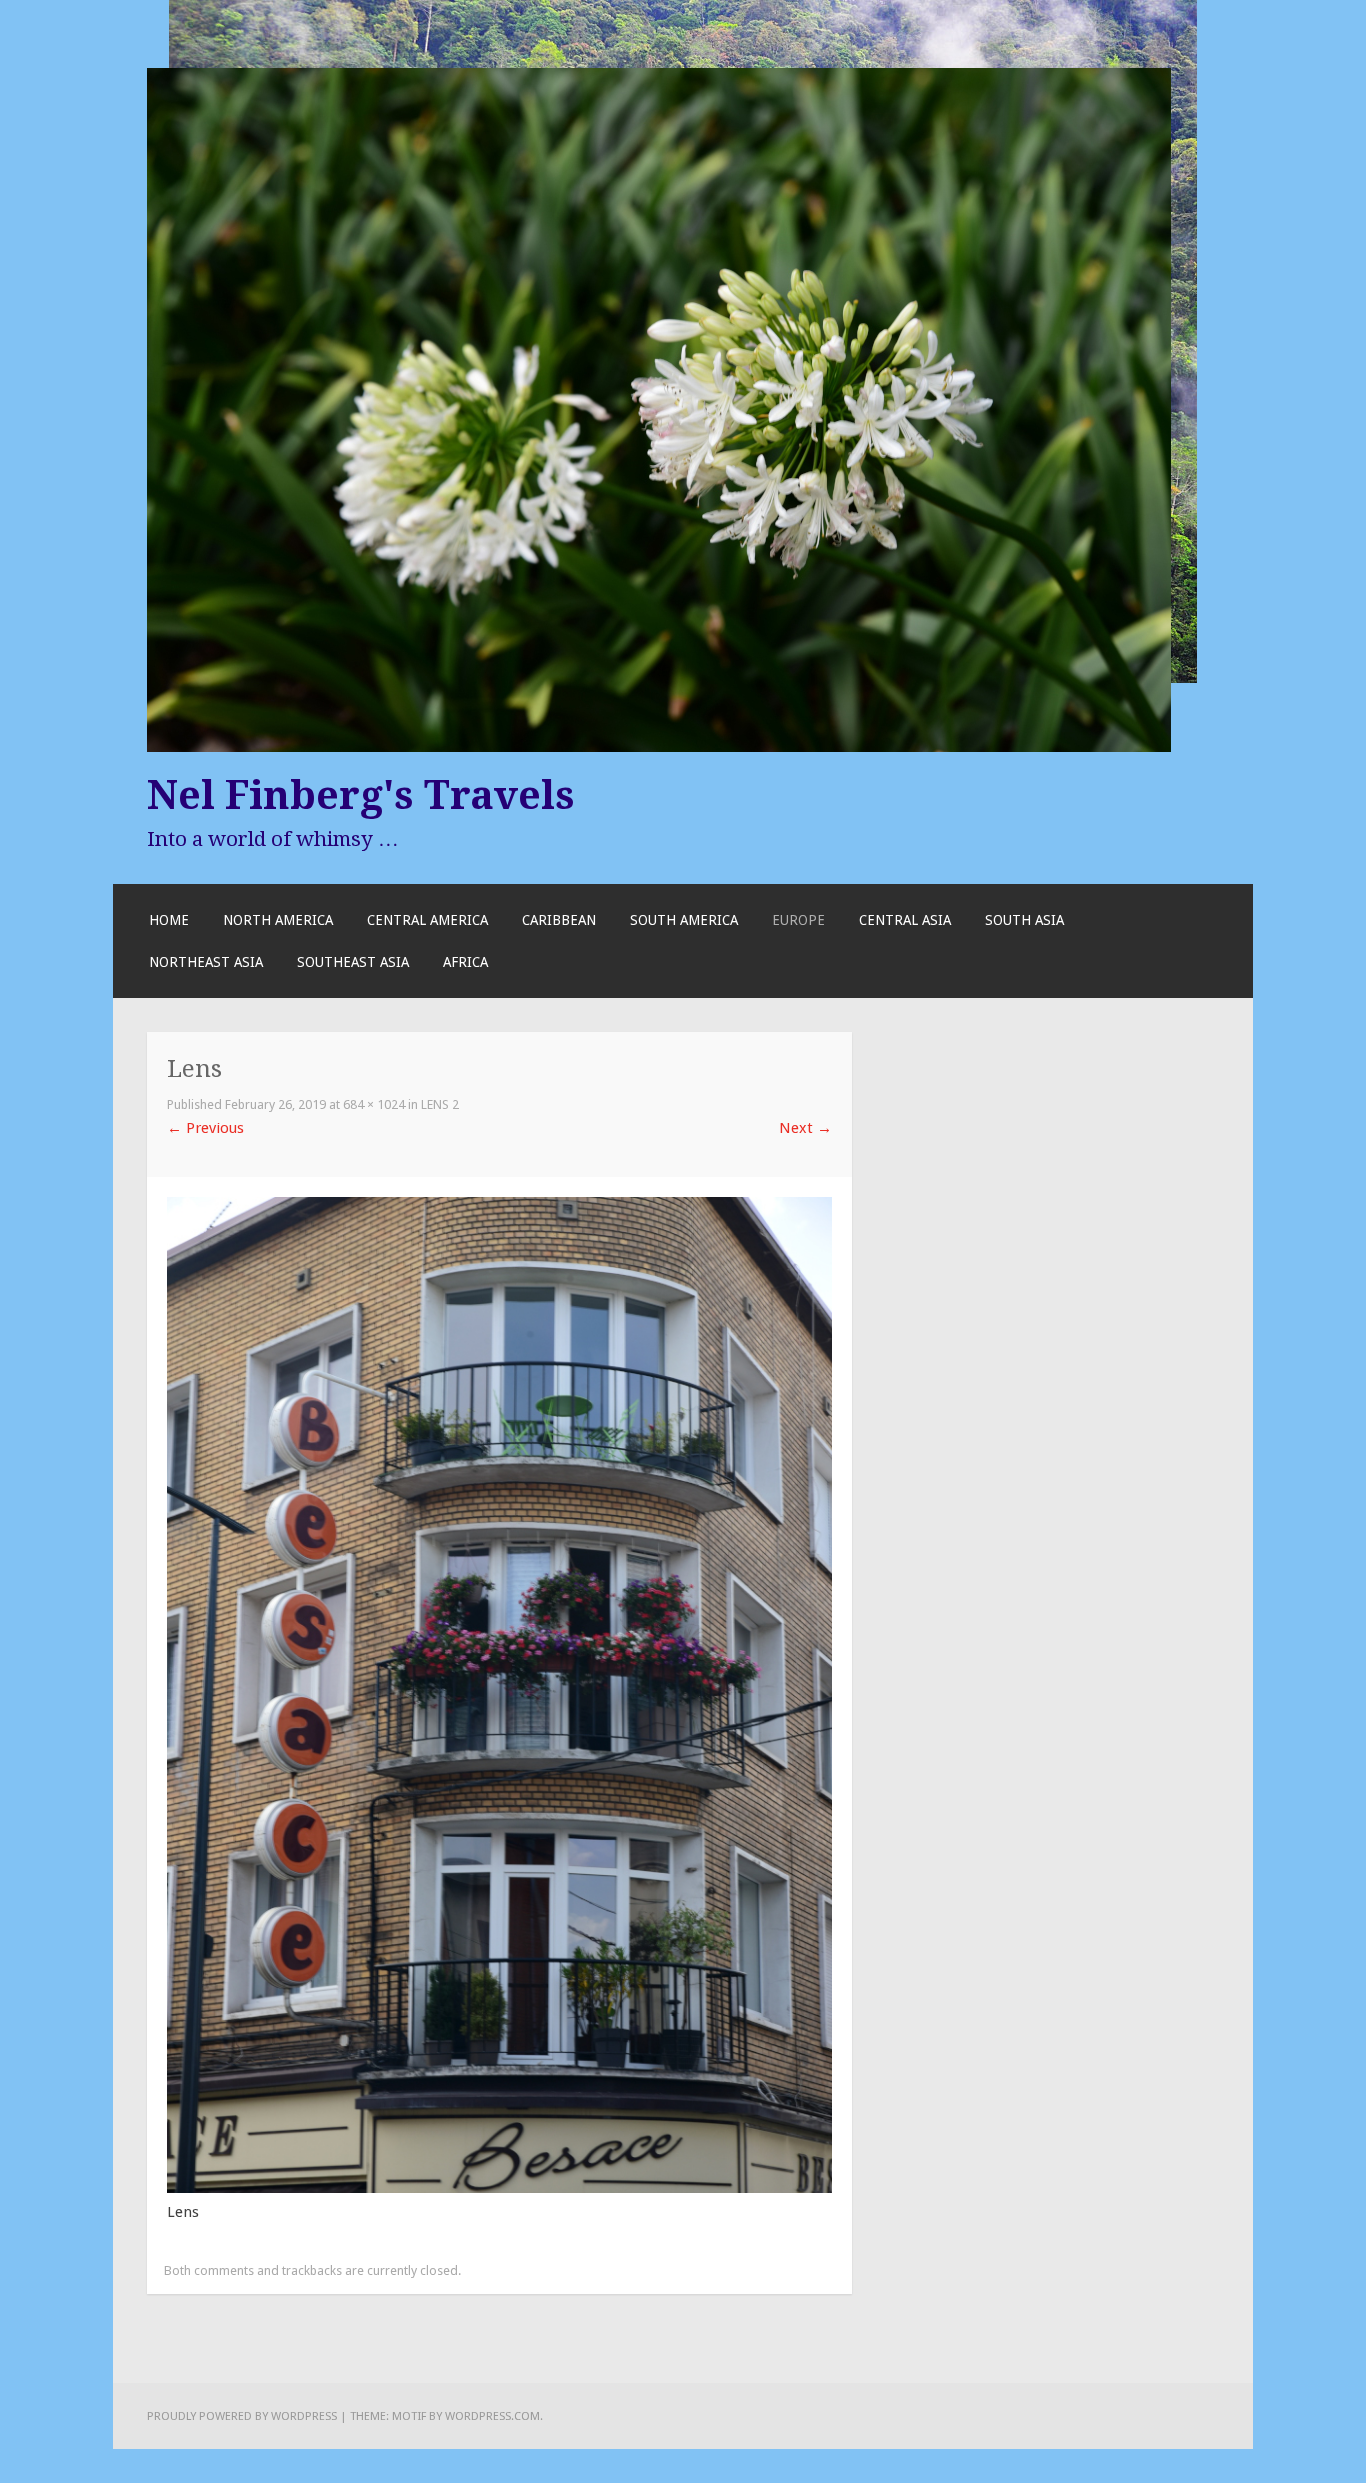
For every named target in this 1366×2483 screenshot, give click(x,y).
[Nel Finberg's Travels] (659, 747)
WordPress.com (492, 2416)
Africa (465, 962)
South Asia (1024, 920)
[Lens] (499, 2188)
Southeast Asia (353, 962)
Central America (427, 920)
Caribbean (559, 920)
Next (805, 1128)
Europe (798, 920)
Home (169, 920)
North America (278, 920)
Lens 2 (440, 1104)
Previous (205, 1128)
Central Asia (905, 920)
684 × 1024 (374, 1104)
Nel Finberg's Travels (361, 795)
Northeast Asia (206, 962)
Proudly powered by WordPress (242, 2416)
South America (684, 920)
